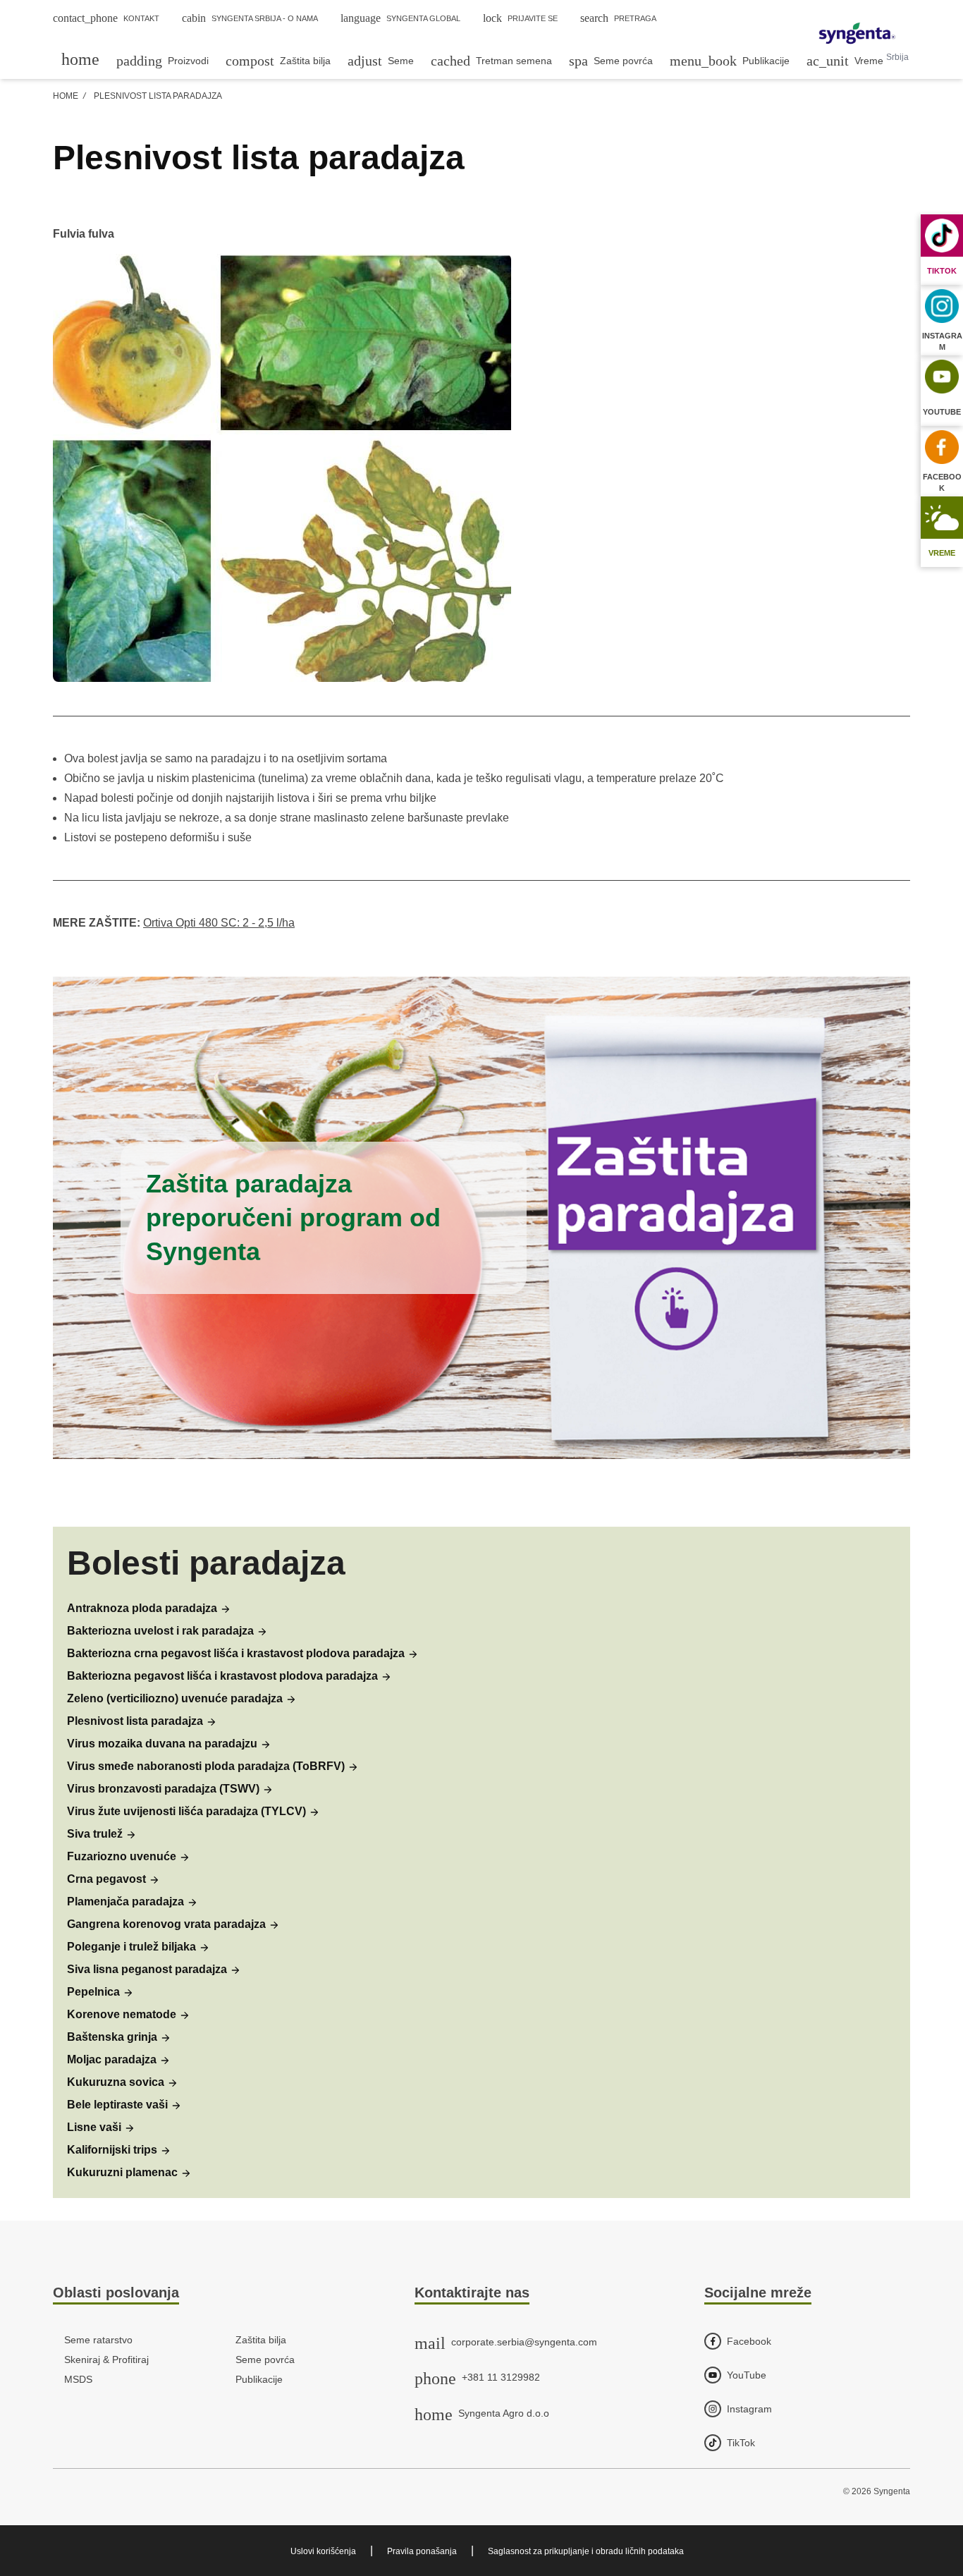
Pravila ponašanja (422, 2551)
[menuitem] (80, 59)
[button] (149, 1609)
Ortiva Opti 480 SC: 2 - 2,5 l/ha (219, 923)
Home (66, 96)
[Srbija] (857, 35)
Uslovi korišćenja (323, 2551)
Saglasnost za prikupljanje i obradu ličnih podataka (586, 2551)
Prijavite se (520, 18)
